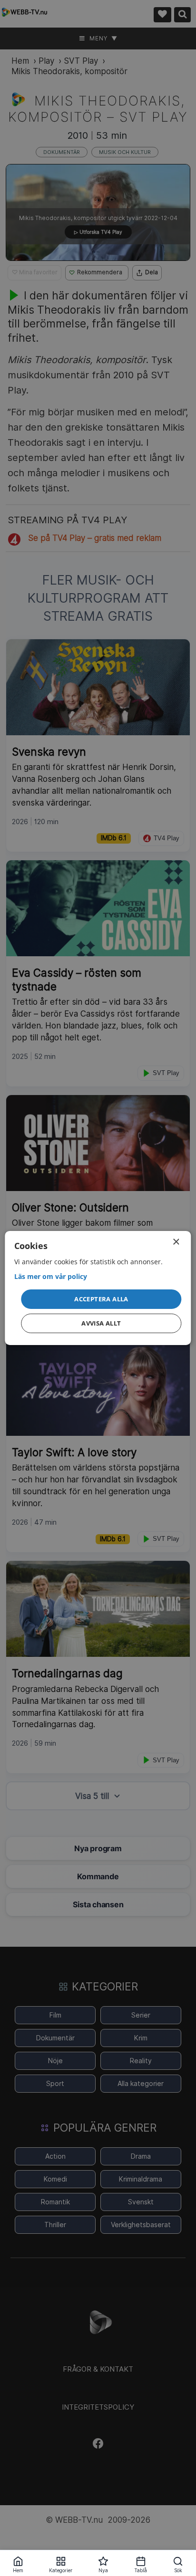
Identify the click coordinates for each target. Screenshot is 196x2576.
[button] (101, 1299)
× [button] (176, 1242)
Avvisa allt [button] (101, 1323)
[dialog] (98, 1288)
